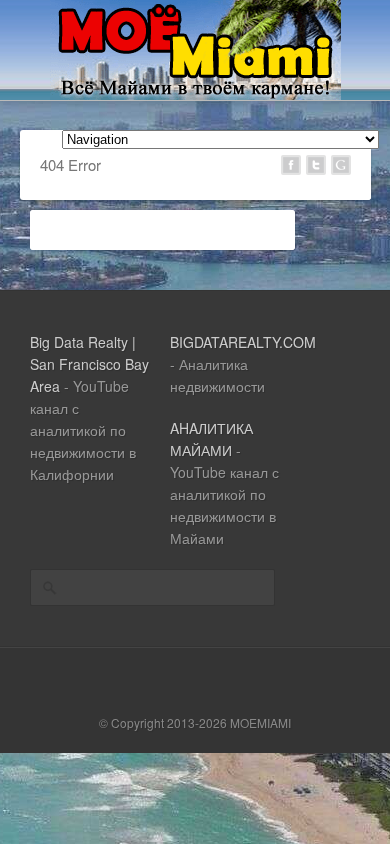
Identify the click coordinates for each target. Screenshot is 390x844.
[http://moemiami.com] (195, 94)
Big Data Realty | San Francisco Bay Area (89, 364)
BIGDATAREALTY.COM (243, 342)
